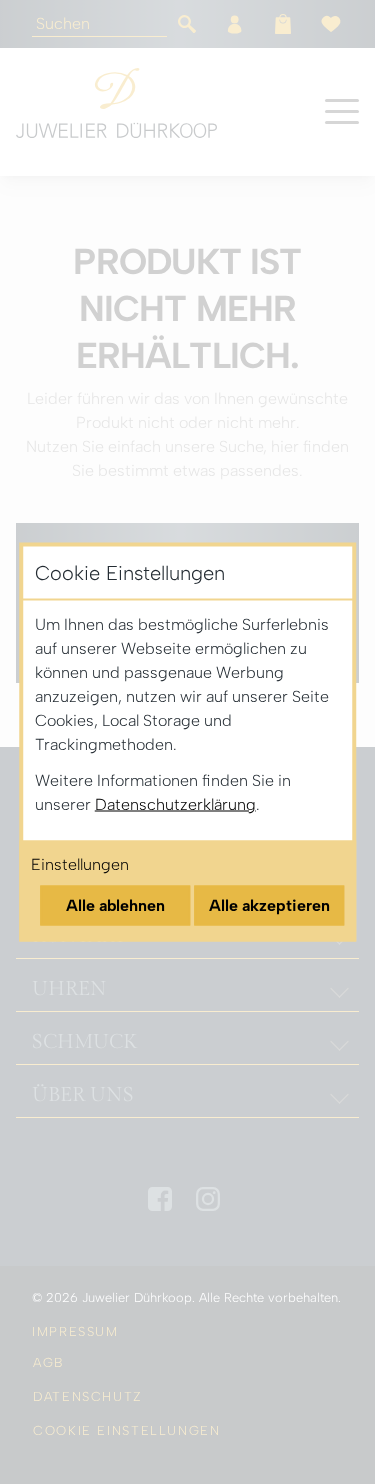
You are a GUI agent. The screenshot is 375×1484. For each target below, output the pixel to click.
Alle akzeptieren (269, 905)
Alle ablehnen (115, 905)
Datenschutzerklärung (175, 804)
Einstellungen (80, 864)
